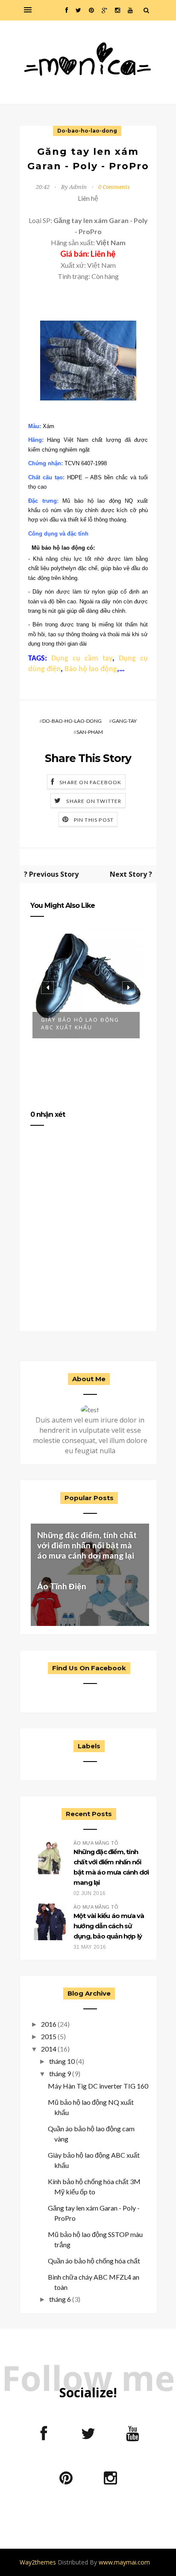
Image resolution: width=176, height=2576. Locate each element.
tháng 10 (62, 2061)
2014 (49, 2049)
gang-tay (124, 721)
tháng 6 (60, 2299)
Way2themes (38, 2562)
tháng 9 (60, 2073)
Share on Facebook (90, 782)
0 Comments (114, 187)
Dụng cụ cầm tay (82, 659)
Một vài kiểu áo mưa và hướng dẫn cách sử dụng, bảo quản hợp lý (109, 1926)
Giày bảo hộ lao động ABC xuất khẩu (80, 1024)
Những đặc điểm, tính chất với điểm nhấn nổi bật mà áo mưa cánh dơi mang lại (87, 1545)
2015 (49, 2036)
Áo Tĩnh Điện (62, 1586)
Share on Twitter (94, 801)
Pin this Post (94, 820)
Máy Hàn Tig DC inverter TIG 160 (98, 2086)
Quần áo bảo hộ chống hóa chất (94, 2261)
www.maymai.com (124, 2562)
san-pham (90, 732)
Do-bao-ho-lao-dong (87, 131)
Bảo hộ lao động (91, 669)
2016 (49, 2024)
